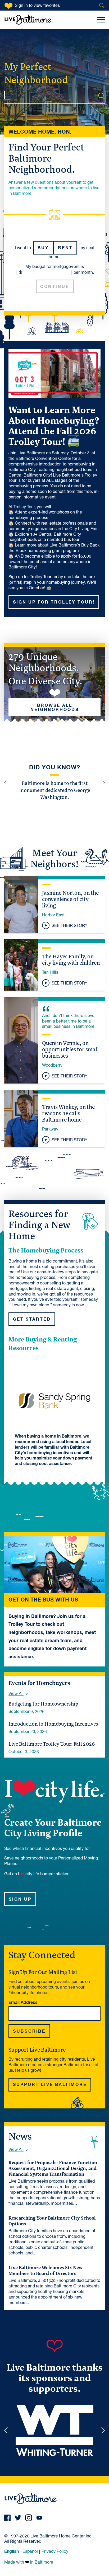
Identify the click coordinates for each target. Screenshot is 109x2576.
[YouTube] (39, 2518)
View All (16, 1694)
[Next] (103, 783)
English (12, 2551)
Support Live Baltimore (50, 2085)
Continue (55, 287)
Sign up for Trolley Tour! (54, 602)
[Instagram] (29, 2518)
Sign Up (20, 1899)
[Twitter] (18, 2518)
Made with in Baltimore (29, 2563)
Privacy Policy (55, 2552)
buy (43, 248)
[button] (54, 905)
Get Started (32, 1319)
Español (30, 2552)
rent (65, 248)
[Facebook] (7, 2518)
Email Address (23, 2003)
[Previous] (6, 783)
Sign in (37, 6)
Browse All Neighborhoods (55, 708)
